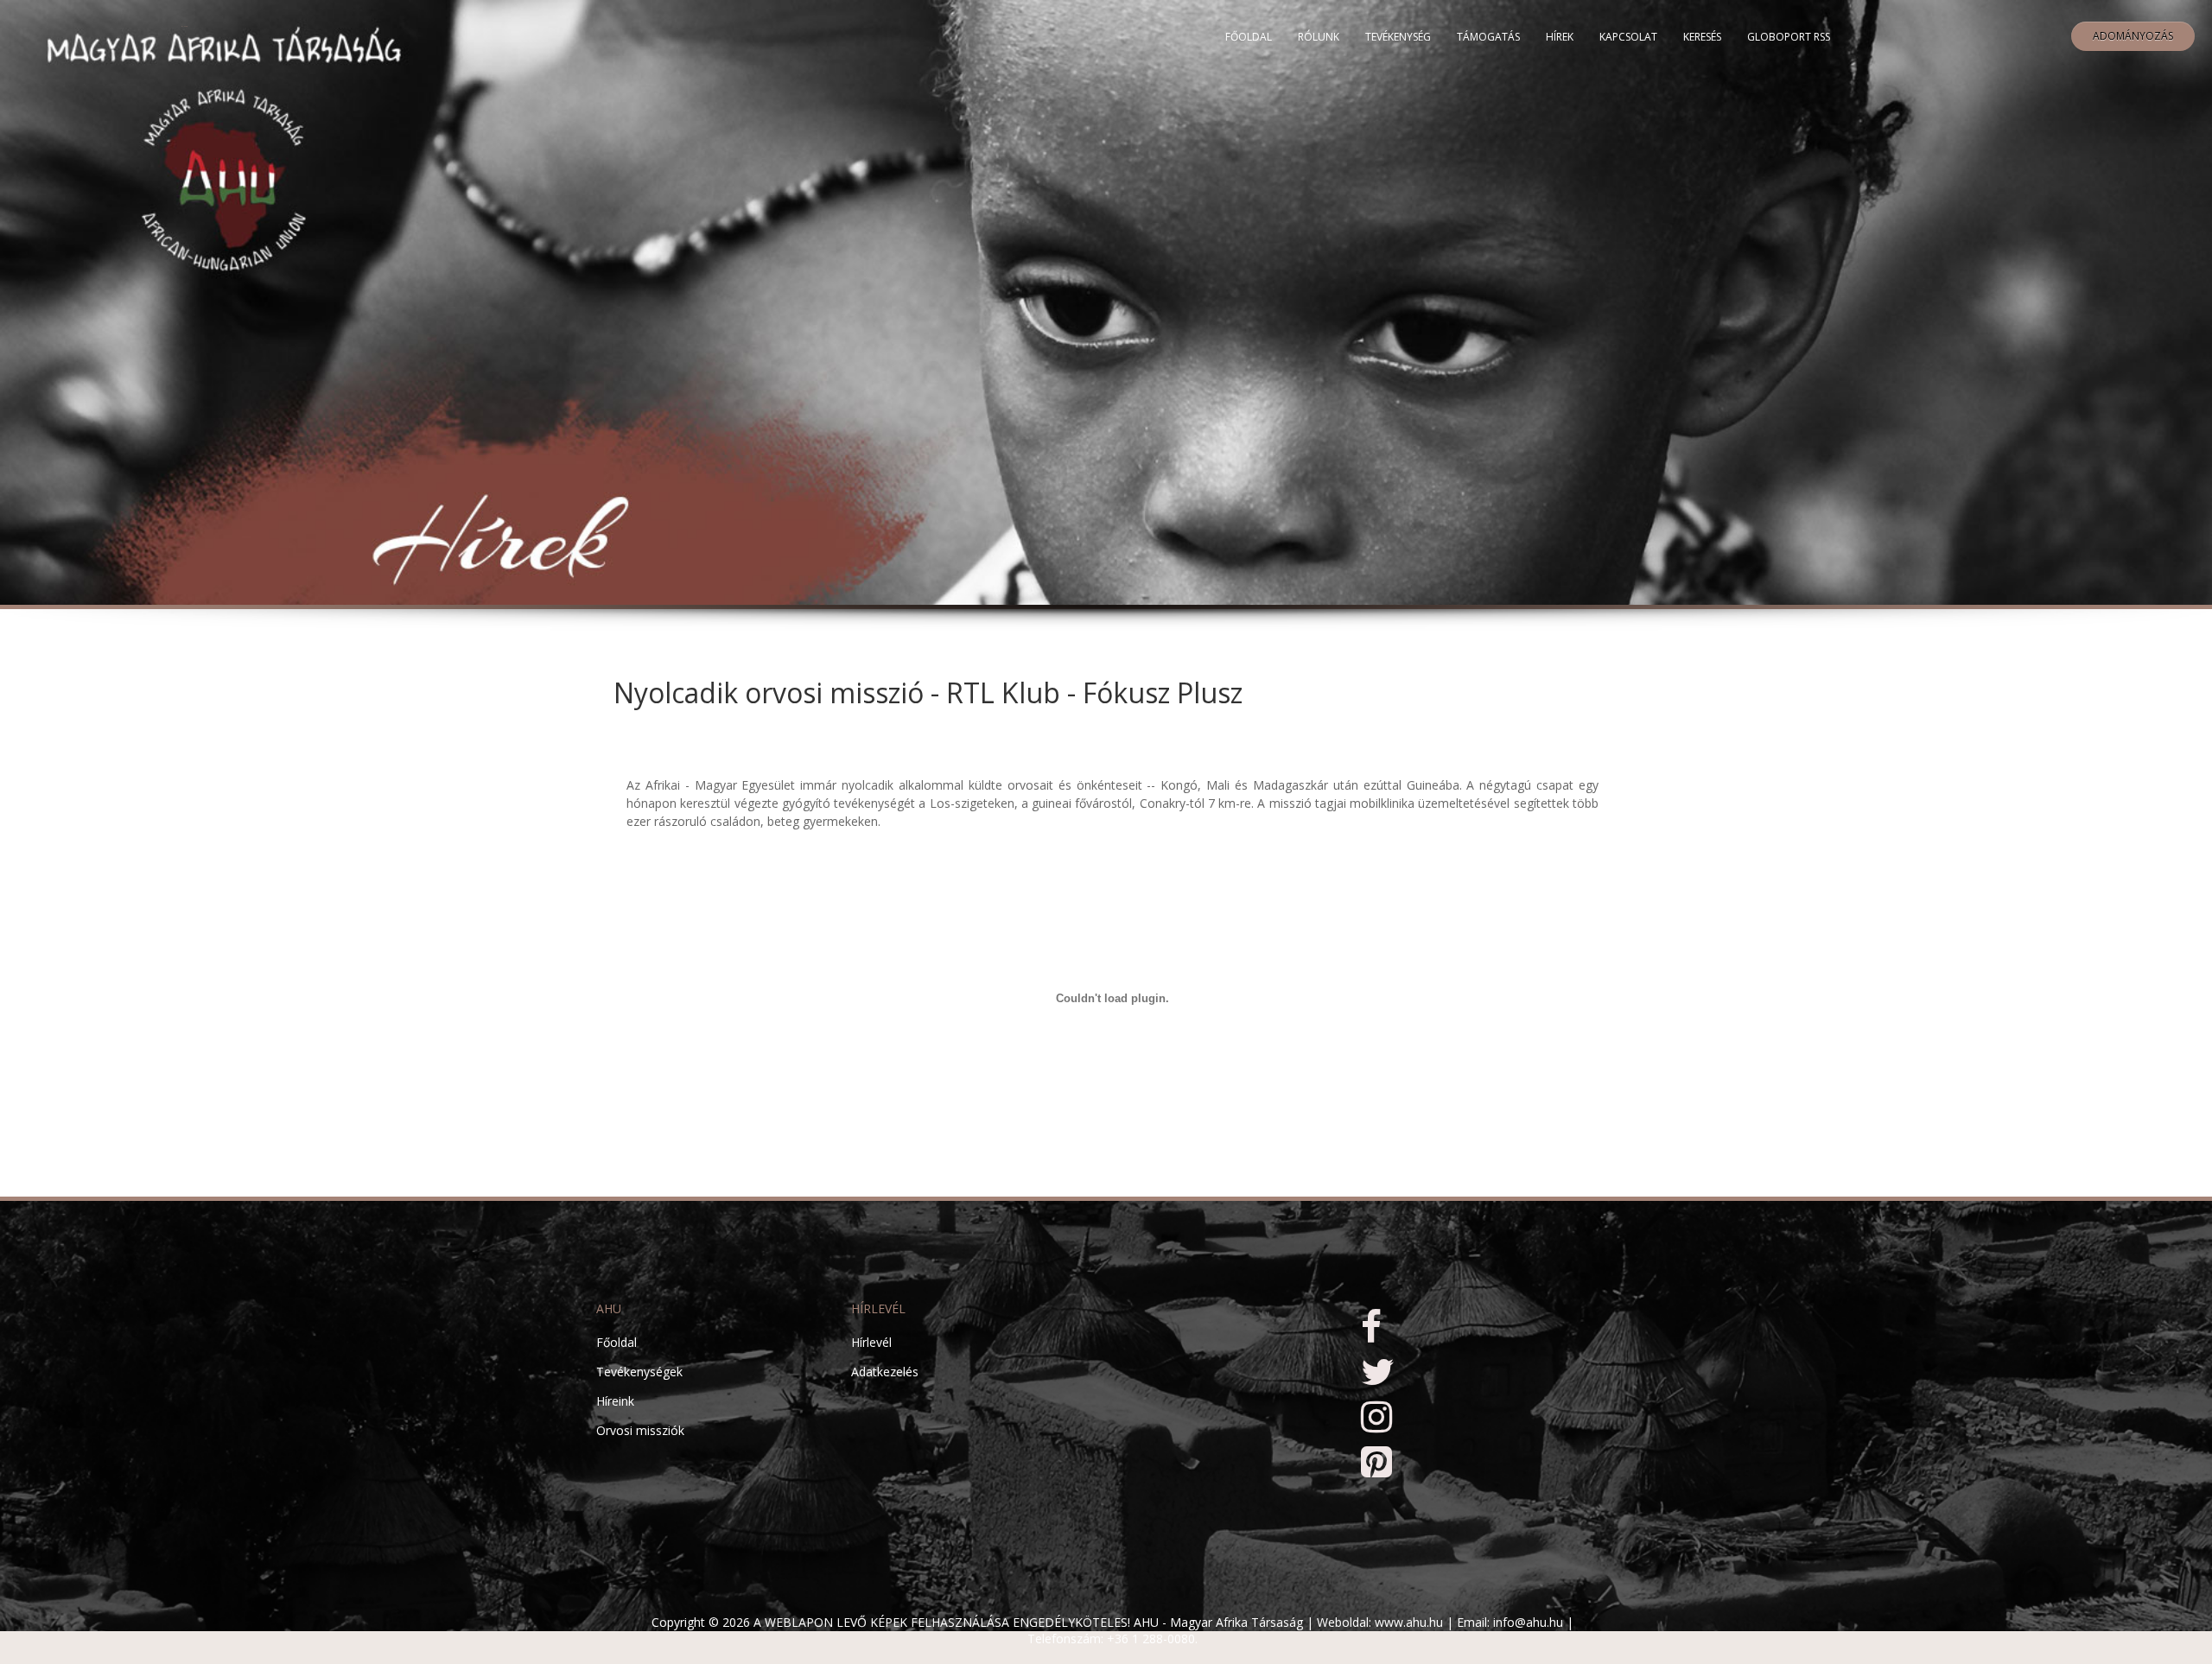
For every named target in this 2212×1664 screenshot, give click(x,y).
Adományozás (2133, 36)
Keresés (1702, 37)
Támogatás (1488, 37)
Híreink (615, 1401)
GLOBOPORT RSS (1789, 37)
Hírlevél (871, 1342)
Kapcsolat (1628, 37)
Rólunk (1319, 37)
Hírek (1560, 37)
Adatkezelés (885, 1372)
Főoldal (1249, 37)
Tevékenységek (639, 1372)
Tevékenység (1398, 37)
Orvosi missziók (640, 1430)
